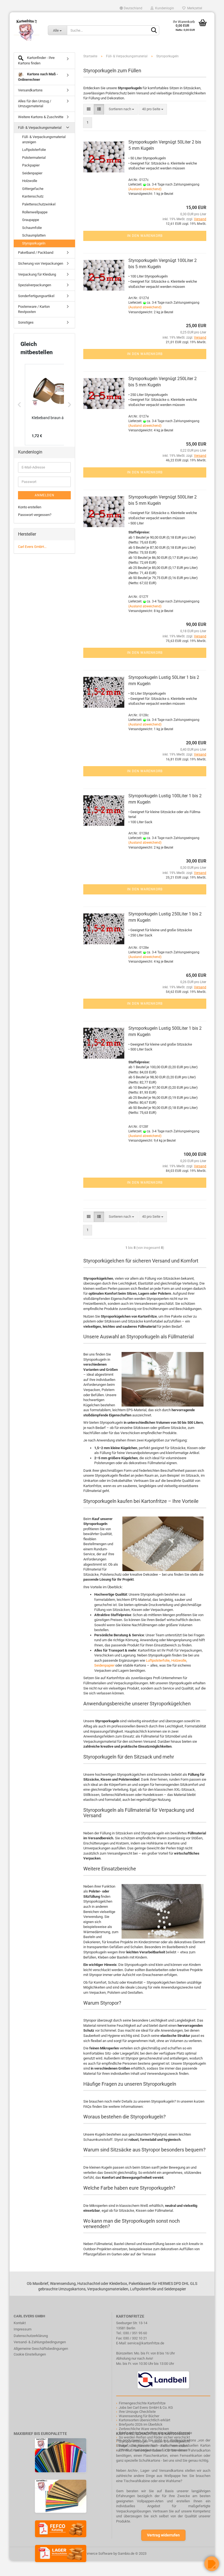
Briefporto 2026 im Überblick (141, 2424)
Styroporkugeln (34, 243)
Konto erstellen (30, 507)
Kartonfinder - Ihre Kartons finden (36, 60)
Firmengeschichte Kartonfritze (142, 2403)
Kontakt (20, 2323)
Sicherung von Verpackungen (41, 263)
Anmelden (45, 495)
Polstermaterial (34, 158)
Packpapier (31, 165)
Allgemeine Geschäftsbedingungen (41, 2349)
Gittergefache (33, 189)
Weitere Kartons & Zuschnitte (41, 117)
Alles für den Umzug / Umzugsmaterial (35, 104)
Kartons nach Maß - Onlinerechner (38, 77)
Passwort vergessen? (35, 515)
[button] (19, 405)
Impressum (23, 2329)
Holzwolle (179, 1660)
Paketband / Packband (36, 253)
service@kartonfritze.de (146, 2343)
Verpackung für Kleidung (37, 274)
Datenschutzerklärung (31, 2336)
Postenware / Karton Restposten (34, 309)
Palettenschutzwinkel (39, 204)
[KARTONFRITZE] (27, 30)
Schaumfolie (32, 228)
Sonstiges (26, 322)
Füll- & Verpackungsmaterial (40, 128)
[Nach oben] (15, 2568)
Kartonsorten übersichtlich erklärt (145, 2420)
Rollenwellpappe (35, 212)
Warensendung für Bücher (139, 2416)
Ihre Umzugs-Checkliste (137, 2412)
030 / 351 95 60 (135, 2333)
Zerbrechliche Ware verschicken (144, 2429)
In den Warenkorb (145, 236)
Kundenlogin (164, 8)
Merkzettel (194, 8)
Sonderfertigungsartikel (36, 296)
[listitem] (52, 405)
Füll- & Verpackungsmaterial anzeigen (44, 139)
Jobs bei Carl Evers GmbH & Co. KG (146, 2408)
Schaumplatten (34, 235)
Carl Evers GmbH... (32, 547)
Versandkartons (30, 90)
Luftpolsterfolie (158, 1660)
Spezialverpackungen (35, 285)
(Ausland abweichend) (145, 189)
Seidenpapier (104, 1665)
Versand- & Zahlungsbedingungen (40, 2342)
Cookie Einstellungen (30, 2354)
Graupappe (31, 220)
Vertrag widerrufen (163, 2535)
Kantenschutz (33, 196)
